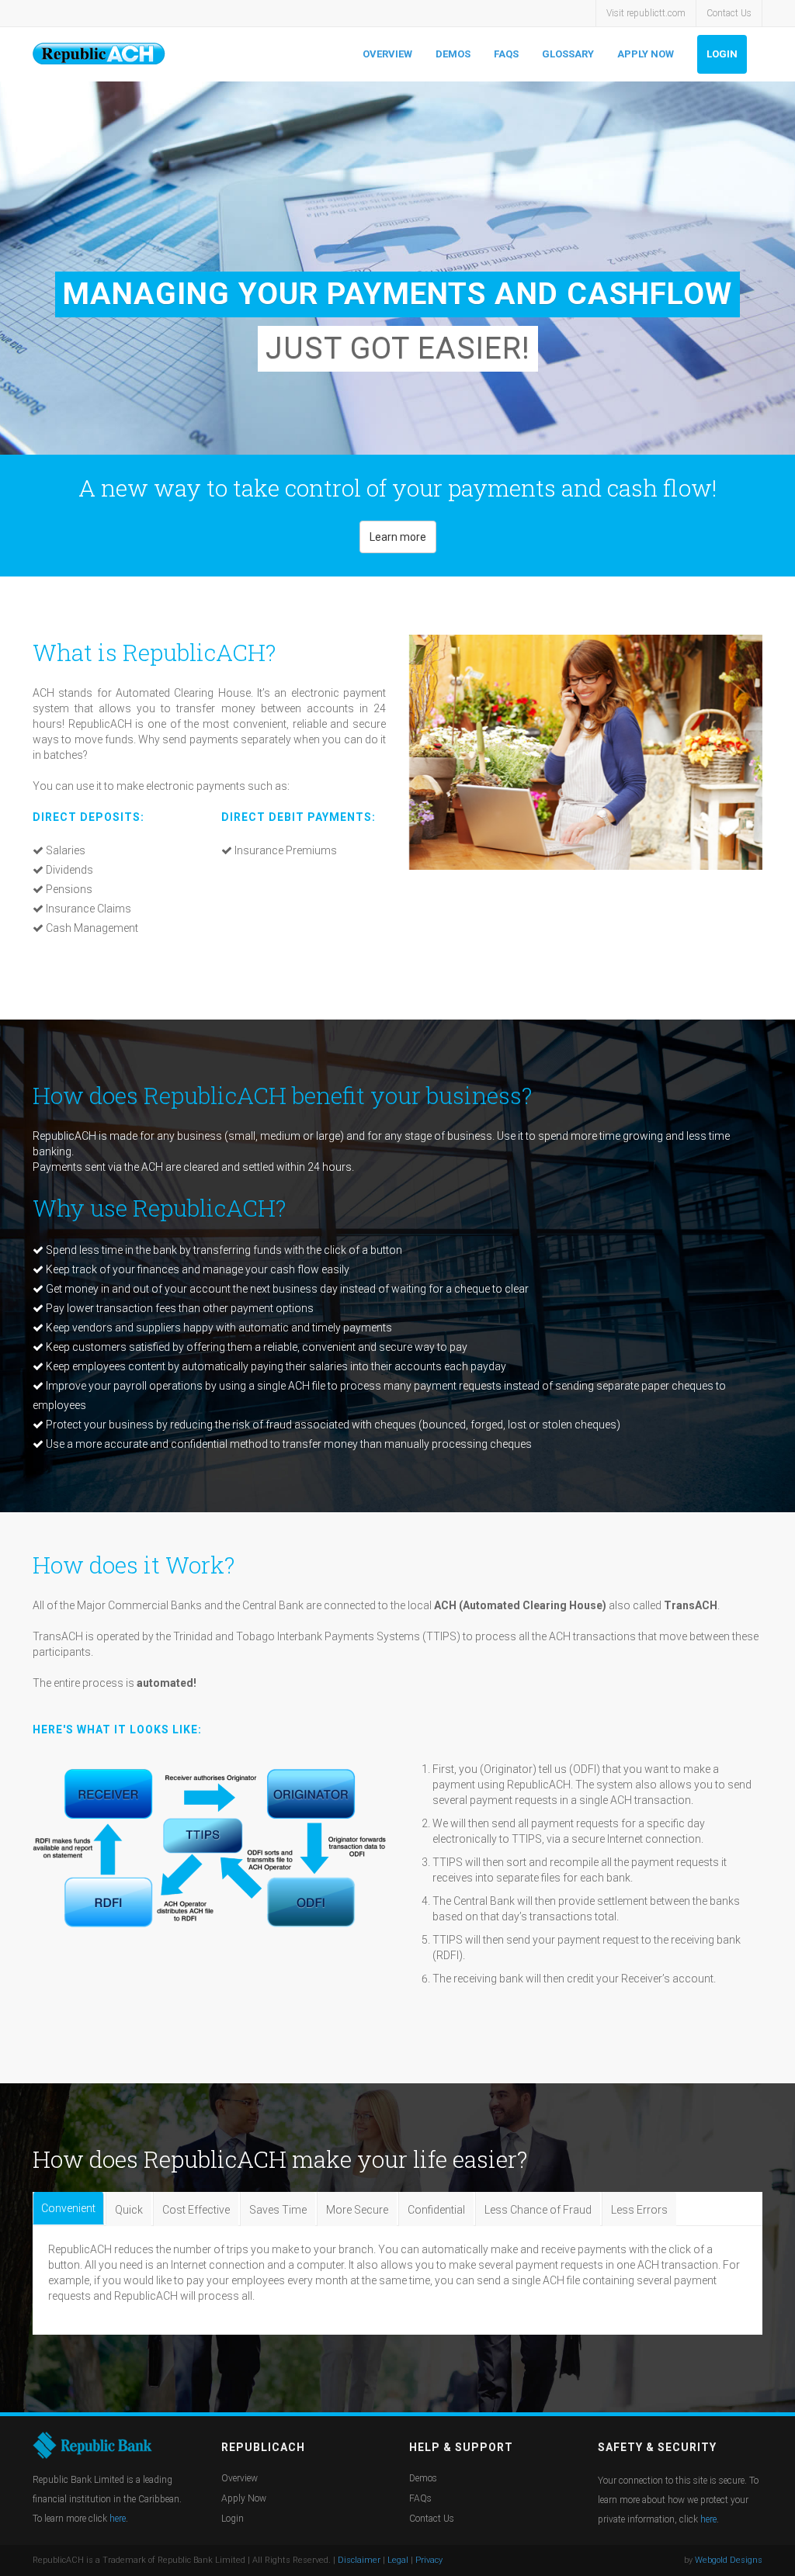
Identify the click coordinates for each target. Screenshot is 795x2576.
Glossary (568, 54)
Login (722, 54)
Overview (387, 54)
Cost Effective (196, 2210)
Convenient (68, 2208)
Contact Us (729, 13)
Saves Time (278, 2210)
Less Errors (639, 2210)
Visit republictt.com (646, 13)
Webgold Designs (729, 2560)
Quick (129, 2210)
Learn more (398, 537)
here (118, 2519)
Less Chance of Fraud (538, 2210)
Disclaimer (359, 2560)
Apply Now (646, 54)
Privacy (429, 2560)
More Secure (357, 2210)
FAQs (506, 54)
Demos (453, 54)
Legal (398, 2560)
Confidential (436, 2210)
